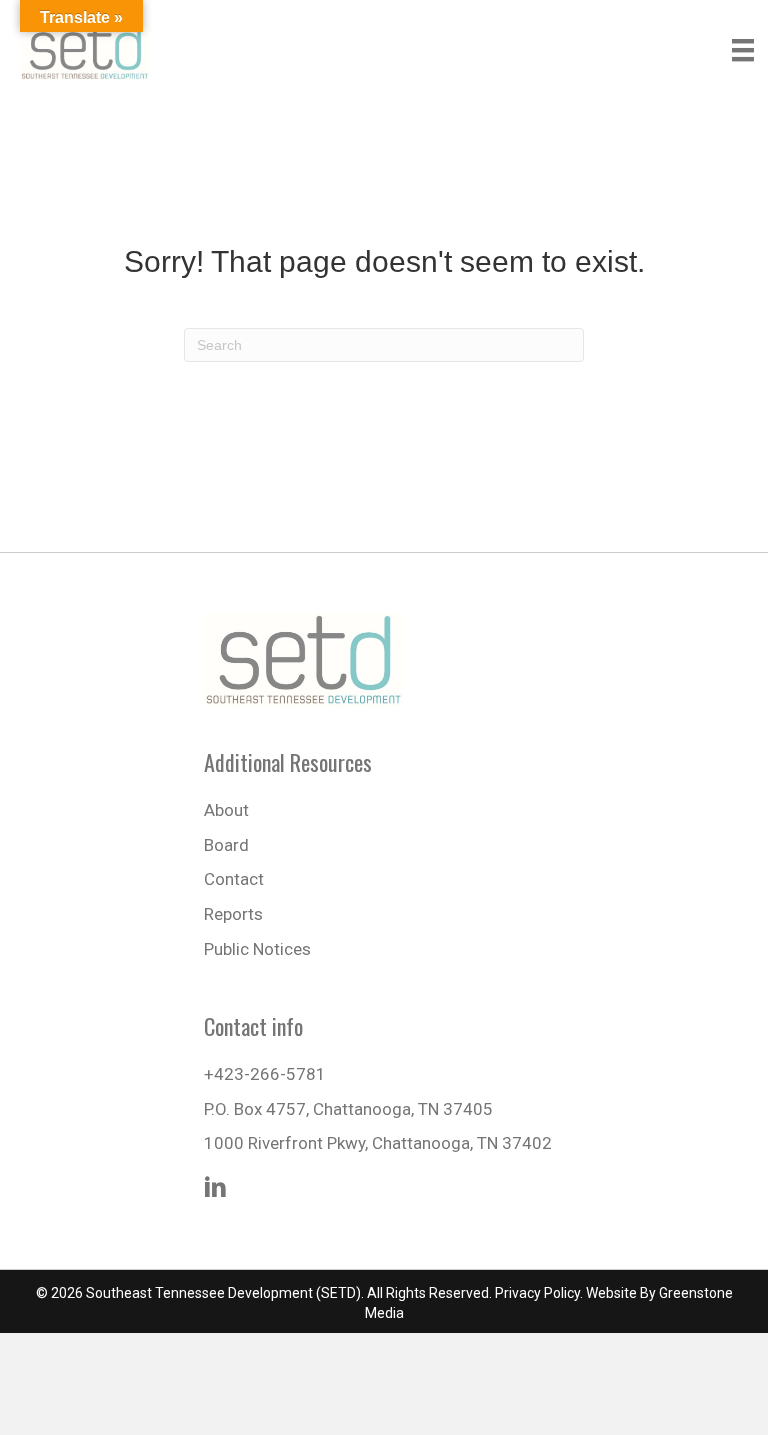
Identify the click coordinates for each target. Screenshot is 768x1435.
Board (226, 845)
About (226, 810)
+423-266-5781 (265, 1074)
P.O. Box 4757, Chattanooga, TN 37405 (348, 1109)
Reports (233, 914)
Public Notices (257, 949)
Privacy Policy (537, 1293)
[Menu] (743, 50)
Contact (234, 879)
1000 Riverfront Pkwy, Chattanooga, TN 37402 (378, 1143)
